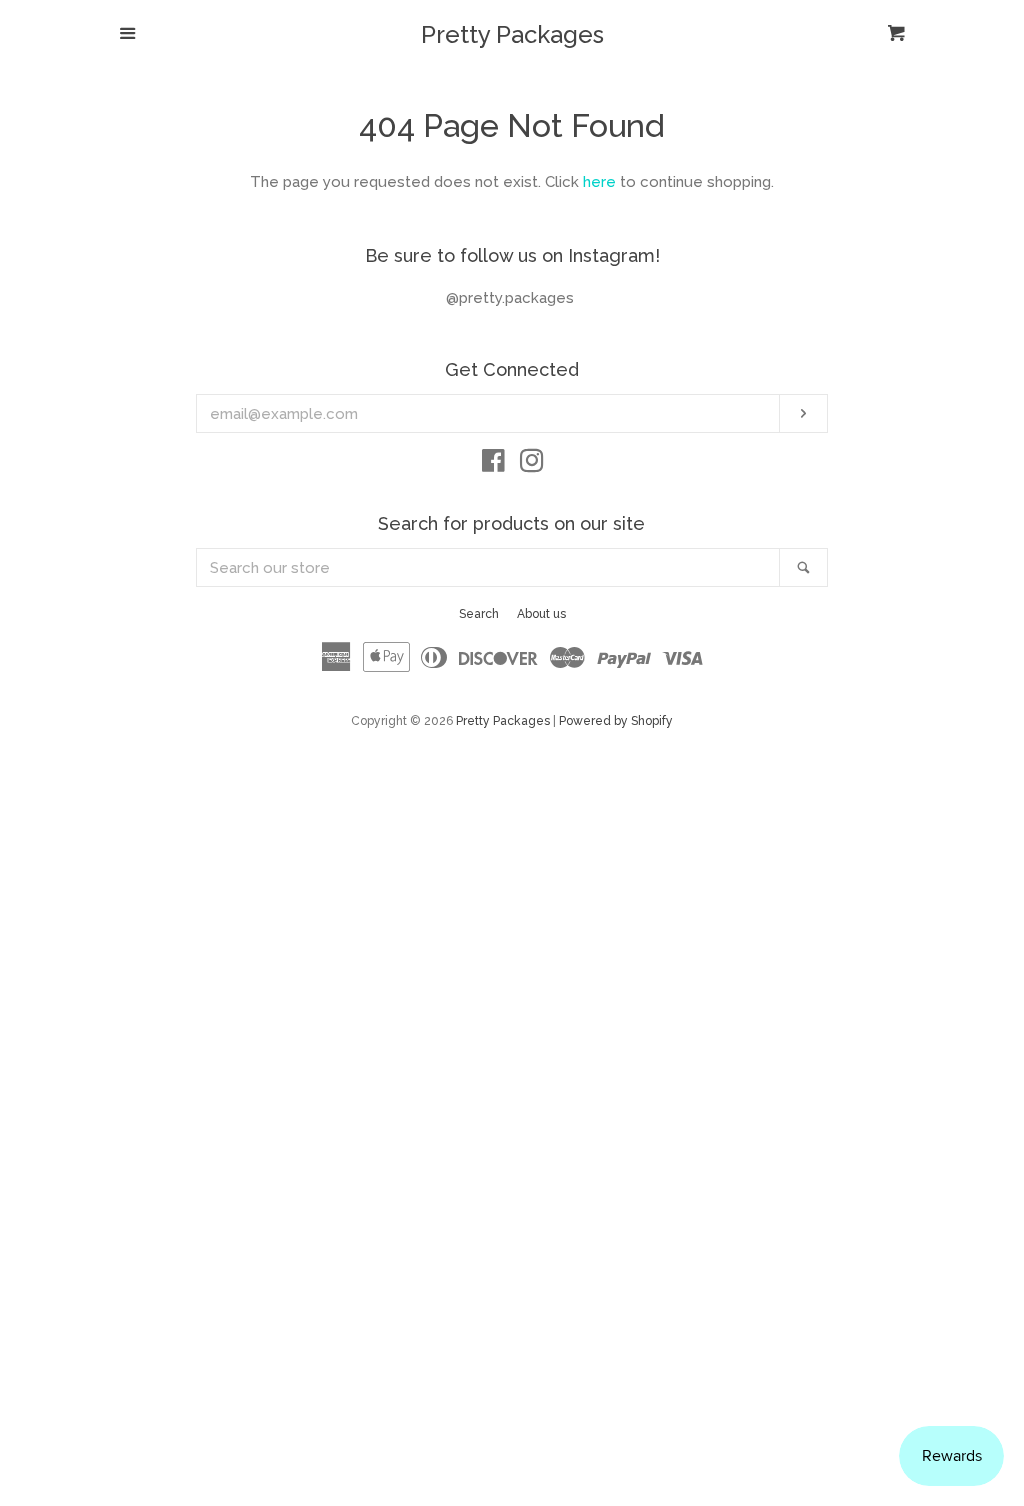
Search (479, 614)
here (599, 182)
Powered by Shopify (616, 721)
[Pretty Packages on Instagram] (532, 465)
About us (541, 614)
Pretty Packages (512, 35)
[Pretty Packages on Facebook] (493, 465)
